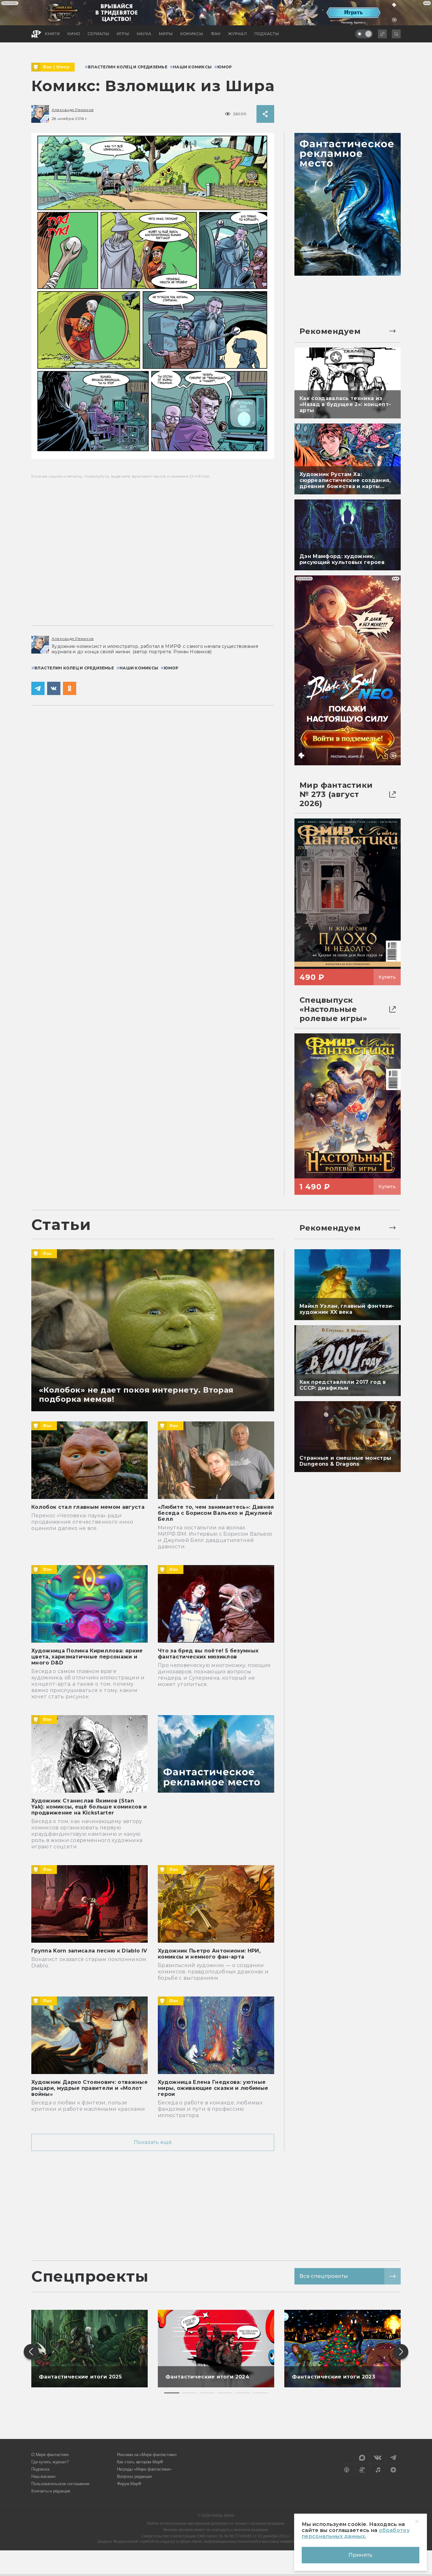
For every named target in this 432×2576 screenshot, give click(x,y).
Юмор (63, 67)
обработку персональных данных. (356, 2533)
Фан (47, 67)
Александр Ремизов (73, 110)
